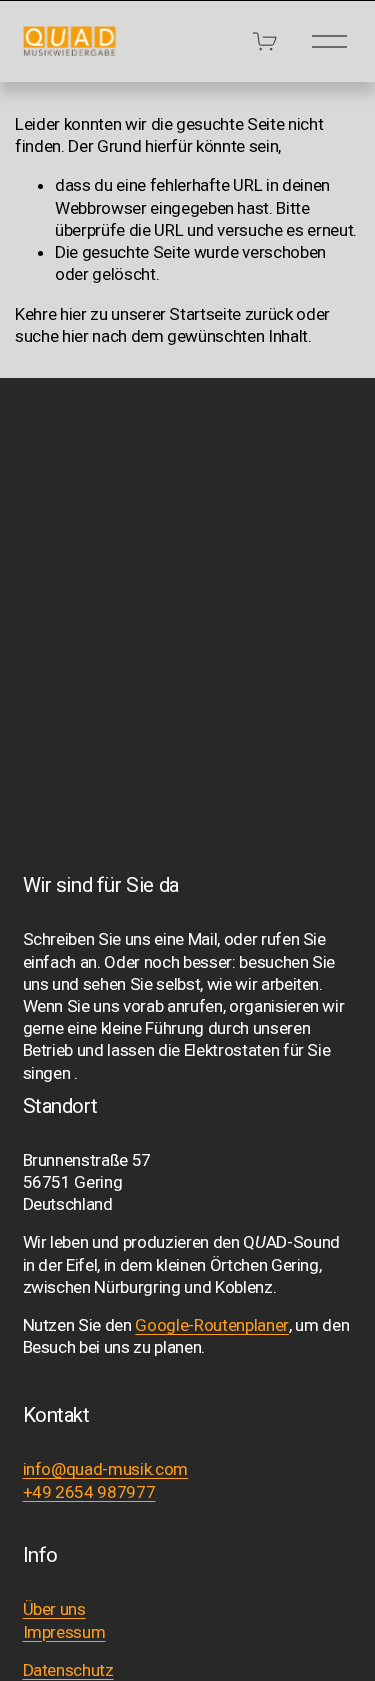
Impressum (64, 1632)
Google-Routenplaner (212, 1325)
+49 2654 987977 (89, 1492)
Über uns (54, 1609)
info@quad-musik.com (106, 1469)
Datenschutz (68, 1670)
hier (73, 314)
